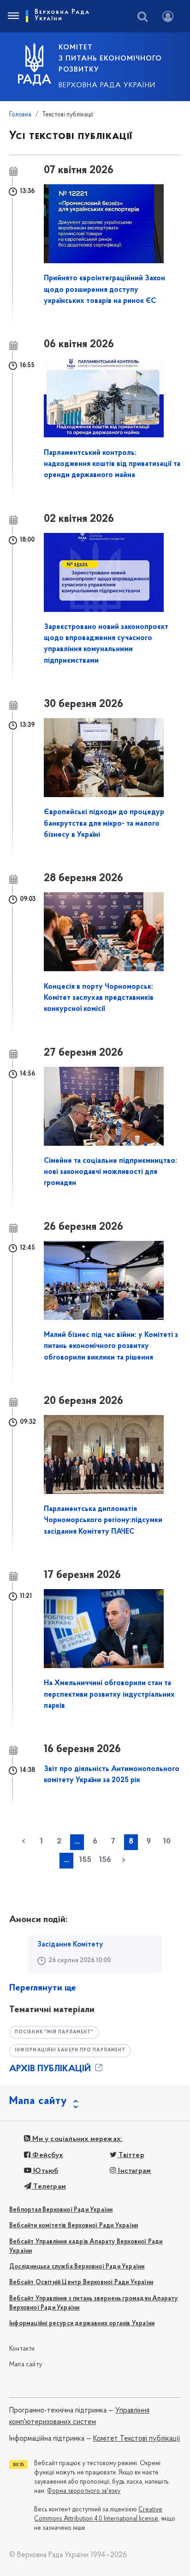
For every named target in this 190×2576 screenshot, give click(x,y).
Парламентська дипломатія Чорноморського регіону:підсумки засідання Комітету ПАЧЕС (103, 1521)
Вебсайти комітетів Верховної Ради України (74, 2226)
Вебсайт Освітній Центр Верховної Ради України (81, 2283)
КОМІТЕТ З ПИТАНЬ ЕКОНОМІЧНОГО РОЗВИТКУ (110, 59)
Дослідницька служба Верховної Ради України (77, 2267)
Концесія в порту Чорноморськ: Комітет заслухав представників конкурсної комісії (99, 998)
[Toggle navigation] (13, 16)
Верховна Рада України (107, 85)
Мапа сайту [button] (38, 2101)
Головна (20, 115)
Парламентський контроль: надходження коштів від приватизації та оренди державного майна (112, 464)
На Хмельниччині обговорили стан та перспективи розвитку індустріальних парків (109, 1695)
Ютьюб (45, 2171)
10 (167, 1842)
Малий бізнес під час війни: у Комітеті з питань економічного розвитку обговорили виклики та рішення (111, 1346)
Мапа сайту (26, 2365)
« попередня (24, 1841)
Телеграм (49, 2187)
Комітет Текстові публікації (137, 2439)
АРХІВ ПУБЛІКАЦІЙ (51, 2069)
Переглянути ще (43, 1988)
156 (105, 1860)
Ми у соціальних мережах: (76, 2139)
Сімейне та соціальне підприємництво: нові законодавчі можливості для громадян (110, 1172)
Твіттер (131, 2155)
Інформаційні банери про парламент (70, 2050)
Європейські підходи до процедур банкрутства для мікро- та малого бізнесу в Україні (104, 824)
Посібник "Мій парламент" (54, 2032)
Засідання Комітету (70, 1945)
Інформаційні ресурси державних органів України (82, 2324)
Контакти (22, 2349)
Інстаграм (134, 2171)
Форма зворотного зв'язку (84, 2491)
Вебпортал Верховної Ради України (61, 2210)
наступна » (124, 1860)
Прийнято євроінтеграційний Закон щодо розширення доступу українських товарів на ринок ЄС (104, 290)
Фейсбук (47, 2155)
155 (85, 1860)
